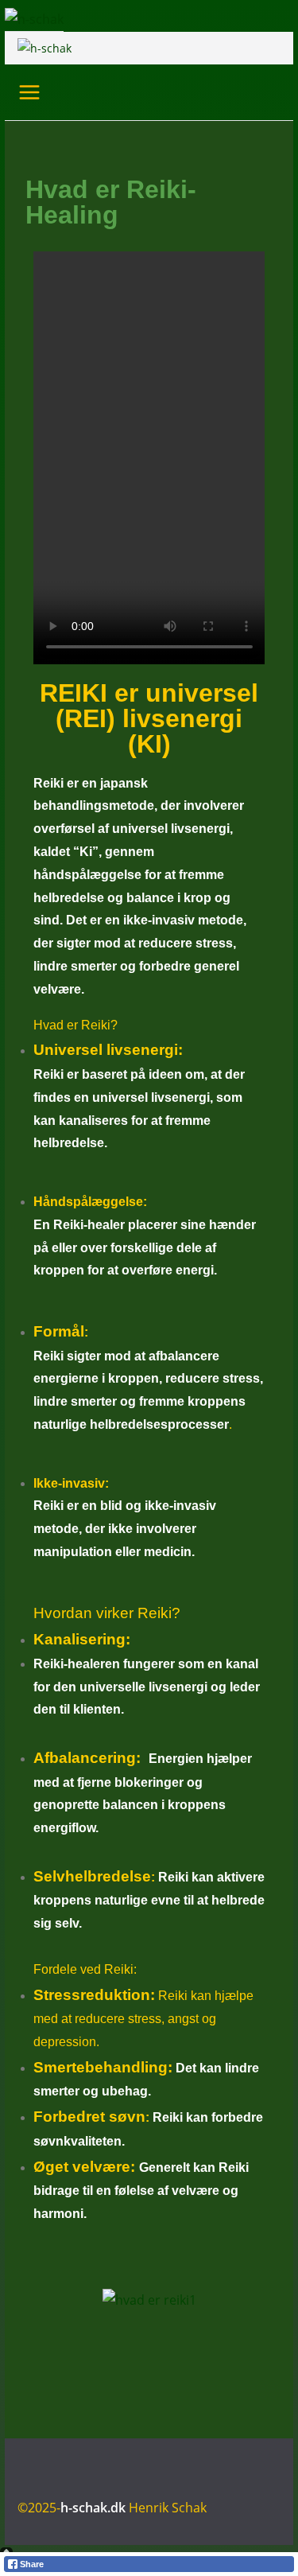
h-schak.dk (93, 2508)
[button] (149, 1179)
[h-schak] (34, 19)
